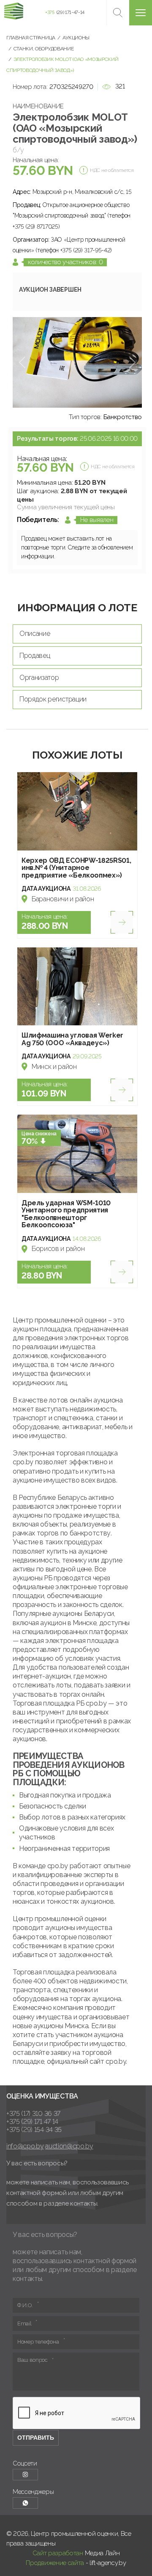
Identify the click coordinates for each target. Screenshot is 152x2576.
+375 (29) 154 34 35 (34, 2130)
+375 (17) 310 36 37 (33, 2114)
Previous (22, 362)
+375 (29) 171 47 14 (32, 2122)
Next (132, 362)
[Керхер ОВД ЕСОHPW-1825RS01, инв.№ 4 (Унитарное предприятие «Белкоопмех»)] (77, 811)
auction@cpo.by (69, 2146)
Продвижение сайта (55, 2563)
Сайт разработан (58, 2553)
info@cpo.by (25, 2146)
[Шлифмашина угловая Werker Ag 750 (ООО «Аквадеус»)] (77, 987)
